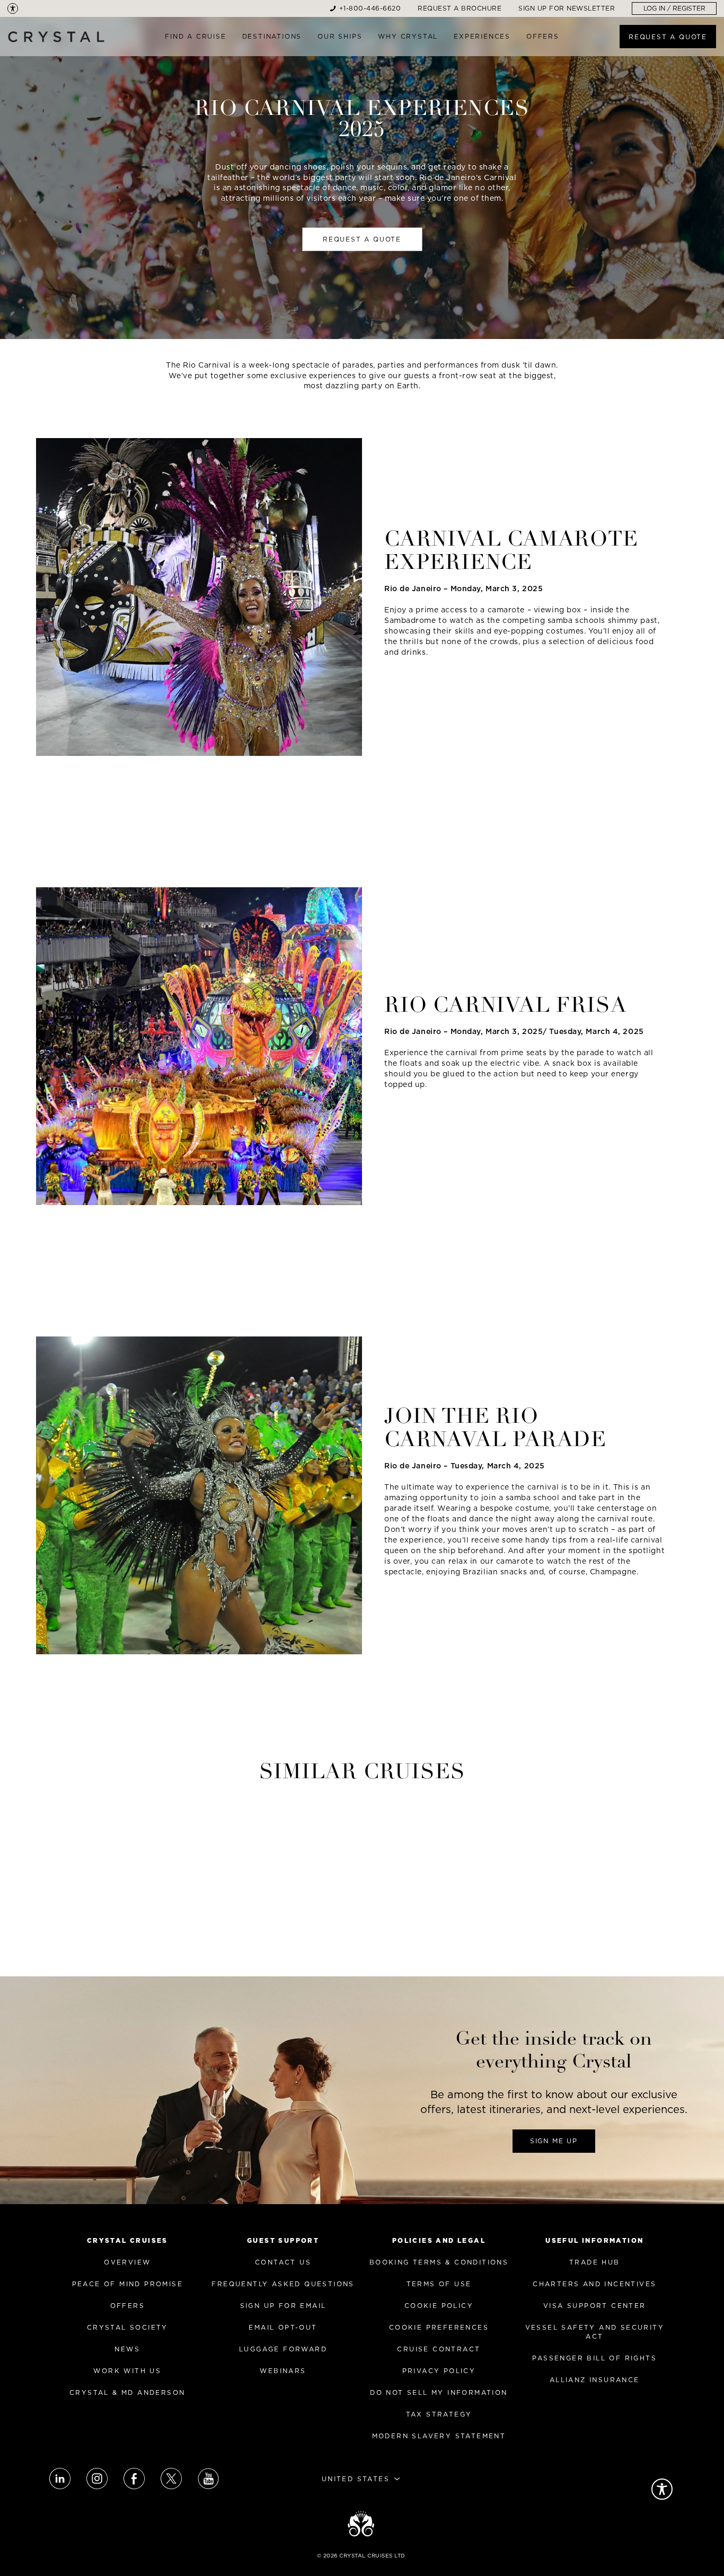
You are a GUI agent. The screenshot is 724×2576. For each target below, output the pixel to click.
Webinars (283, 2371)
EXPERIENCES (482, 36)
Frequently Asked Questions (283, 2284)
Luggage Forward (283, 2349)
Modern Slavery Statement (439, 2436)
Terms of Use (439, 2284)
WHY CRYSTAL (408, 36)
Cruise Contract (439, 2349)
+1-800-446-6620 (370, 8)
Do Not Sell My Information (439, 2392)
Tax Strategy (439, 2414)
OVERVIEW (127, 2262)
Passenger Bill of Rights (594, 2358)
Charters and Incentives (594, 2284)
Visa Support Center (595, 2306)
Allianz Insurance (595, 2380)
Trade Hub (595, 2262)
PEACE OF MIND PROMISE (127, 2284)
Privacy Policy (439, 2371)
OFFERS (543, 36)
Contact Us (283, 2262)
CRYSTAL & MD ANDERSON (127, 2392)
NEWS (127, 2349)
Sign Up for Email (283, 2306)
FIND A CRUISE (195, 36)
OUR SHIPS (340, 36)
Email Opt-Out (283, 2327)
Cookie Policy (439, 2306)
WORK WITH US (127, 2371)
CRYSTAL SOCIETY (127, 2327)
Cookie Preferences (439, 2327)
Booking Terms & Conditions (439, 2262)
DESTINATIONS (272, 36)
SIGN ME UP (554, 2141)
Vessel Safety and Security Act (595, 2332)
